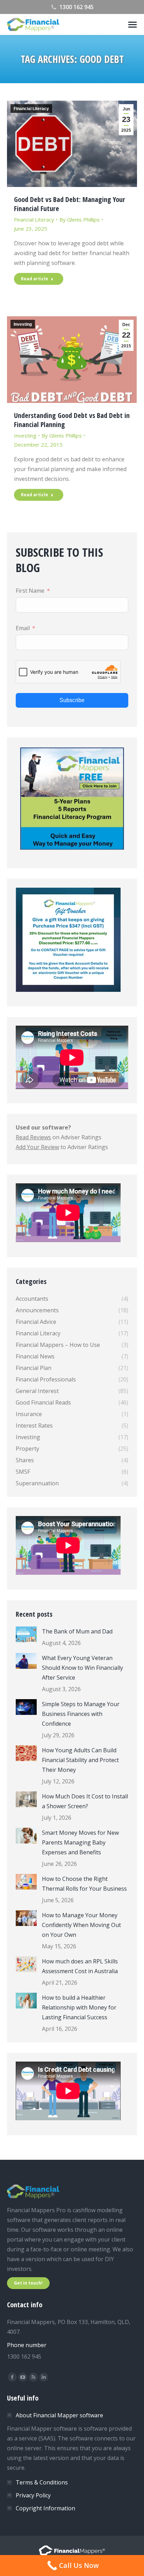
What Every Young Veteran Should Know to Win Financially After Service (82, 1668)
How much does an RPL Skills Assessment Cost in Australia (80, 1966)
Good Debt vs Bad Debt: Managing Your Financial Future (70, 204)
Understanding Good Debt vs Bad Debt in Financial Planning (72, 420)
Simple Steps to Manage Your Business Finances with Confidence (81, 1714)
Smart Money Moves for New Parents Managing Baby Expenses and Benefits (80, 1842)
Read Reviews (33, 1137)
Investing (23, 324)
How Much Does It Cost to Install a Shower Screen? (85, 1801)
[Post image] (26, 1634)
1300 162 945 (77, 7)
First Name (30, 591)
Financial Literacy (31, 109)
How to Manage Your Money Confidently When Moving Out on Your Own (81, 1925)
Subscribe (72, 700)
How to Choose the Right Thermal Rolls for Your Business (84, 1884)
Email (23, 628)
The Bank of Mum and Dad (77, 1631)
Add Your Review (37, 1147)
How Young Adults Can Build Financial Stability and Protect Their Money (80, 1760)
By (80, 219)
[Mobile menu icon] (132, 25)
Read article (35, 279)
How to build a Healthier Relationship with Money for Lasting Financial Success (79, 2007)
